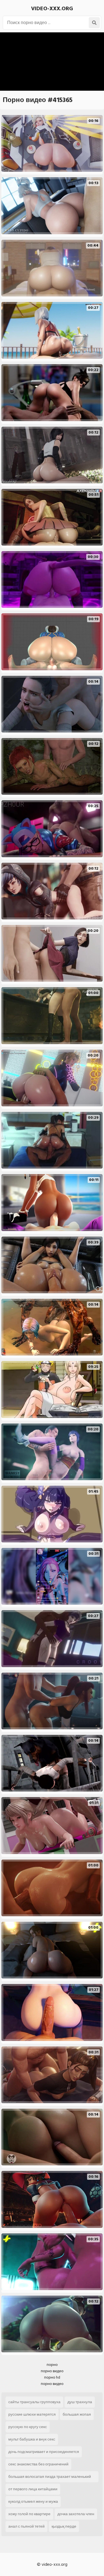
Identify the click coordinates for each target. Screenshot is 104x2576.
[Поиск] (94, 23)
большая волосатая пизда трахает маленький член (50, 2478)
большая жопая (77, 2414)
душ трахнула (80, 2402)
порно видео (52, 2371)
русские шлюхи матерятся (32, 2414)
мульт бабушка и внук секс (32, 2439)
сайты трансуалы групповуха (34, 2402)
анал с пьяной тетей (26, 2526)
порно (52, 2365)
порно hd (52, 2377)
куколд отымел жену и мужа (33, 2501)
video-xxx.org (52, 9)
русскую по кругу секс (28, 2427)
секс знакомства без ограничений (38, 2464)
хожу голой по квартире (29, 2514)
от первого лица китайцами (33, 2489)
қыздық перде (64, 2526)
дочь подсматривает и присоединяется (44, 2452)
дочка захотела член (76, 2514)
